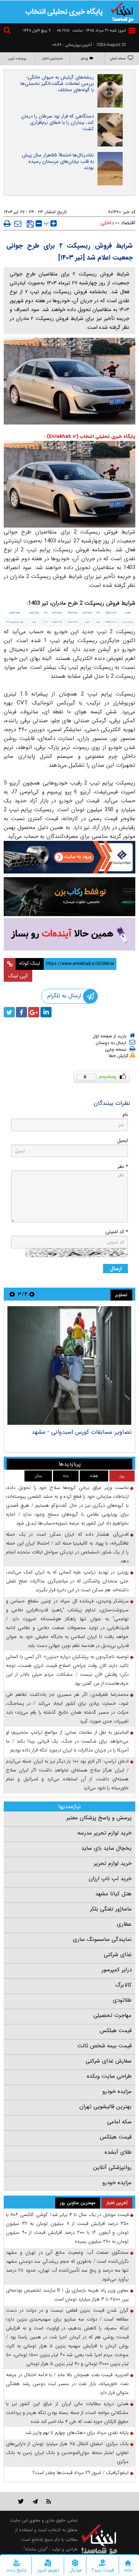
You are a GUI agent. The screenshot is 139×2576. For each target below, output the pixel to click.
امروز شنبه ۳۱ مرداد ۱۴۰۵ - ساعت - (90, 31)
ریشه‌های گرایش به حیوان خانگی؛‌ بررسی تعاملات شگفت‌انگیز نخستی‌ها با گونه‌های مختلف (57, 84)
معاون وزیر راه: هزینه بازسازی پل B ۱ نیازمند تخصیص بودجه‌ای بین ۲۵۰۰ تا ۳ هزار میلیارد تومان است (67, 2295)
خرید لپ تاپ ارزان (110, 1879)
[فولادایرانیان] (69, 857)
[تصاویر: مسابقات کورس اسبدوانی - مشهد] (69, 1365)
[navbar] (132, 31)
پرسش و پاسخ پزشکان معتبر (99, 1818)
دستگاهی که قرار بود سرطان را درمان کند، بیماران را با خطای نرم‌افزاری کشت (57, 123)
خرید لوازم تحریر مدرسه (105, 1833)
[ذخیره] (30, 224)
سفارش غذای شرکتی (109, 2061)
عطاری (124, 1924)
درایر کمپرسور (117, 1970)
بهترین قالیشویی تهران (105, 2107)
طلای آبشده (118, 2152)
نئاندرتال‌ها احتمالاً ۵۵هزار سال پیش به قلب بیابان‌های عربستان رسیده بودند (58, 161)
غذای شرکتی (118, 1955)
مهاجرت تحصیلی (112, 2015)
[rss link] (49, 2501)
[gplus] (34, 1012)
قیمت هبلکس (116, 2031)
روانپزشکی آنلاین (112, 2167)
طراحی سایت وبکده (109, 2076)
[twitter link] (21, 2501)
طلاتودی (122, 2000)
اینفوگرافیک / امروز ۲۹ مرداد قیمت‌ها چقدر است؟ (81, 2473)
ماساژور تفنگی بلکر (111, 1909)
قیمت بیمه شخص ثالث (105, 2046)
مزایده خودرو (117, 2091)
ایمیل (123, 1141)
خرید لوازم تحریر (113, 1863)
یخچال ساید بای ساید (106, 1848)
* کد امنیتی (117, 1232)
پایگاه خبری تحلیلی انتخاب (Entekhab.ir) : (90, 437)
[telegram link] (35, 2501)
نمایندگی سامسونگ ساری (102, 1939)
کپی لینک (18, 976)
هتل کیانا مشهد (113, 1894)
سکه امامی (119, 2122)
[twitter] (9, 1012)
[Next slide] (12, 1294)
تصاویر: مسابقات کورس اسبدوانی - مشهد (82, 1432)
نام (125, 1115)
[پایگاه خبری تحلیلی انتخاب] (122, 11)
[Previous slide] (32, 1294)
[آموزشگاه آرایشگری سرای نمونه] (69, 934)
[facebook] (21, 1012)
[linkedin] (46, 1012)
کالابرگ (123, 1985)
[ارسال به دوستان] (18, 224)
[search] (8, 31)
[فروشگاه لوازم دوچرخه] (69, 897)
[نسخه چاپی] (7, 224)
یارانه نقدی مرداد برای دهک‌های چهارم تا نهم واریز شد (77, 2433)
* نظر (123, 1167)
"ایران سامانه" (36, 2549)
